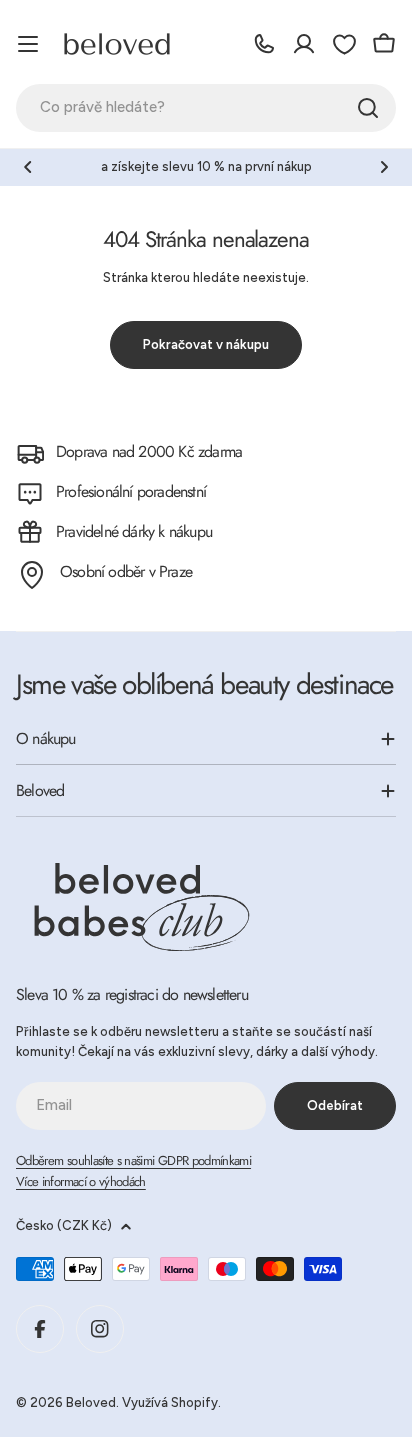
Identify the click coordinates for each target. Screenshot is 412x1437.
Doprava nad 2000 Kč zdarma (149, 451)
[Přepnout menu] (28, 44)
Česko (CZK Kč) (64, 1225)
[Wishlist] (344, 44)
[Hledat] (368, 108)
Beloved (91, 1402)
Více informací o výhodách (81, 1181)
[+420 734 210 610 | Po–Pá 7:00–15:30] (264, 44)
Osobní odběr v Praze (126, 571)
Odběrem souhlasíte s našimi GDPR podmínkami (133, 1160)
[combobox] (206, 108)
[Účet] (304, 44)
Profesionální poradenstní (131, 491)
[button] (28, 167)
